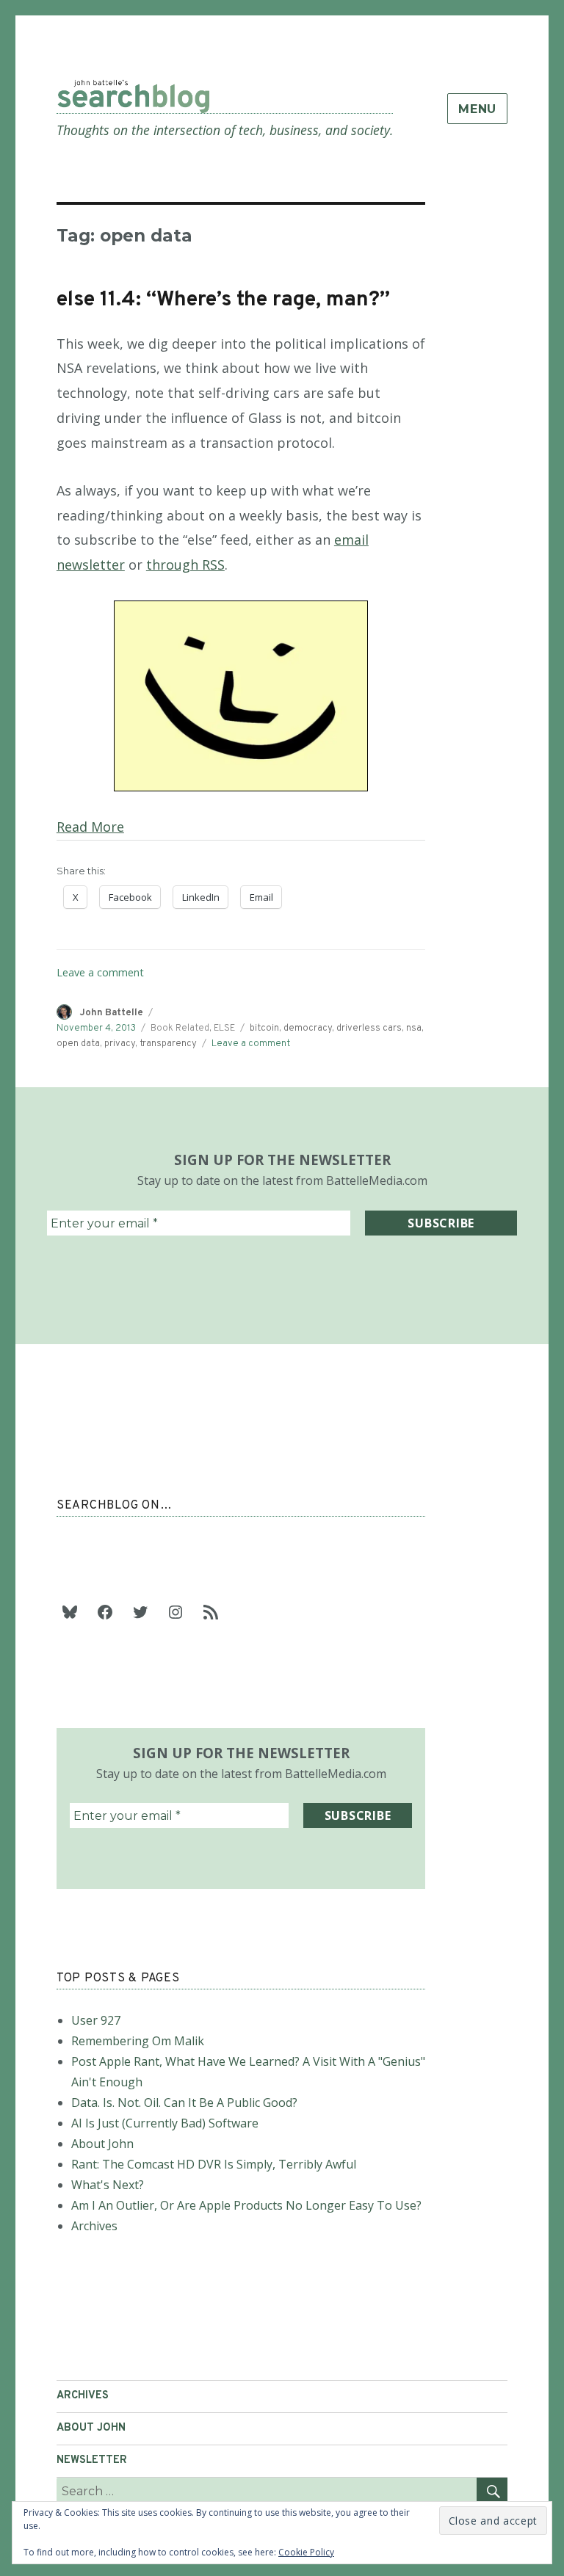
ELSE (224, 1028)
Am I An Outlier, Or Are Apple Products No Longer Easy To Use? (246, 2205)
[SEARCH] (492, 2490)
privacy (120, 1044)
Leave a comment (100, 972)
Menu (477, 109)
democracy (308, 1028)
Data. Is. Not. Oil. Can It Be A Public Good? (184, 2102)
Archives (94, 2226)
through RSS (185, 565)
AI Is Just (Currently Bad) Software (165, 2123)
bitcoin (264, 1028)
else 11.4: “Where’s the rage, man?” (223, 300)
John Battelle (111, 1013)
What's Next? (108, 2185)
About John (102, 2144)
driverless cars (369, 1028)
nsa (414, 1028)
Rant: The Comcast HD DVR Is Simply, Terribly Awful (214, 2164)
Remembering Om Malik (138, 2041)
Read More (90, 827)
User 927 (96, 2020)
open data (78, 1044)
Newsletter (92, 2460)
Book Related (180, 1028)
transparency (168, 1044)
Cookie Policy (306, 2552)
